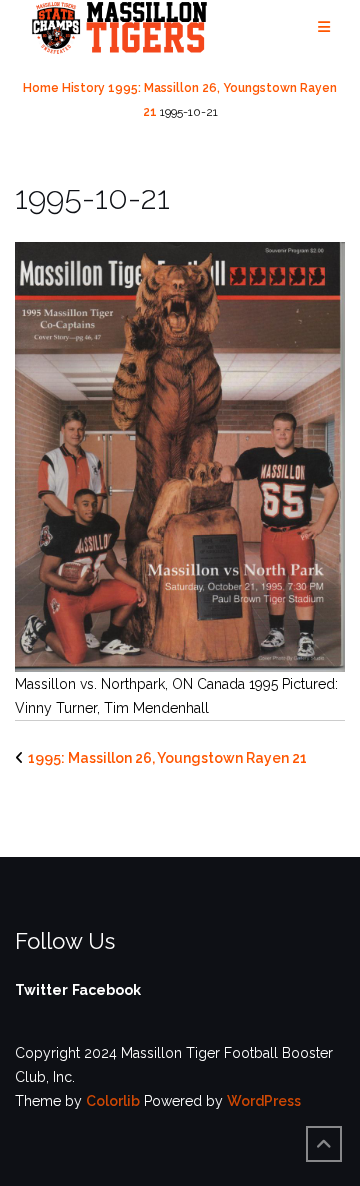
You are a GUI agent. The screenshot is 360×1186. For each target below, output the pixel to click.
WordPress (264, 1101)
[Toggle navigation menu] (324, 27)
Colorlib (113, 1101)
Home (41, 88)
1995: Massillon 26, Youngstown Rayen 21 (167, 758)
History (83, 88)
